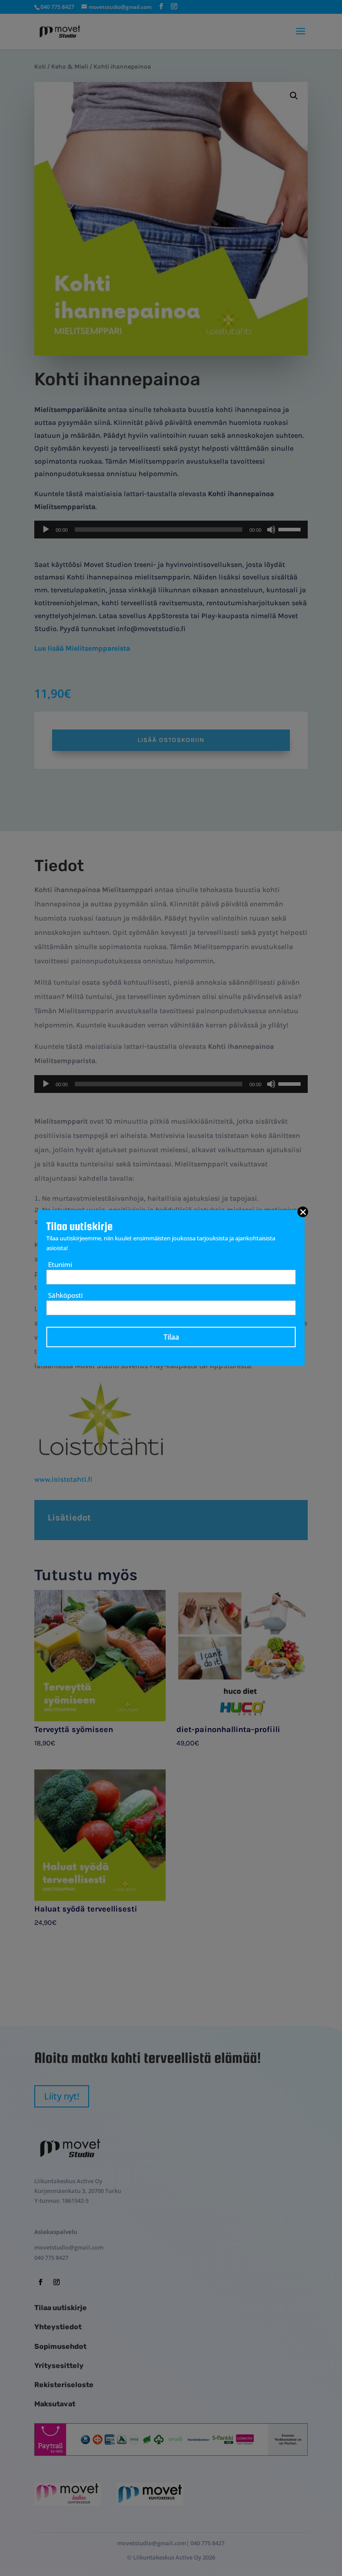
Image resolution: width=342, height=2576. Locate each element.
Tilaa (171, 1337)
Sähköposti (65, 1295)
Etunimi (60, 1264)
